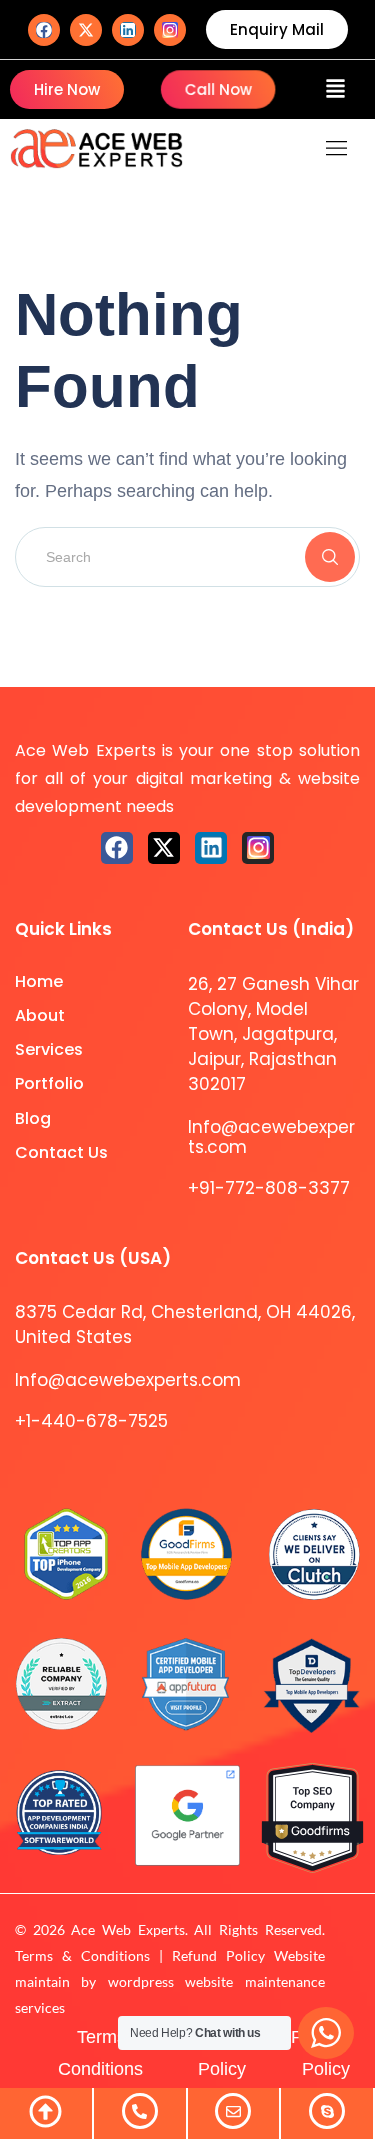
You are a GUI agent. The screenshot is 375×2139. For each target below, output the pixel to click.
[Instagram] (170, 30)
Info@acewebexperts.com (271, 1137)
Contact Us (61, 1152)
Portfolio (49, 1083)
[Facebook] (44, 30)
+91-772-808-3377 (269, 1188)
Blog (33, 1118)
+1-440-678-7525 (91, 1421)
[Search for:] (187, 556)
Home (39, 981)
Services (49, 1049)
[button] (336, 89)
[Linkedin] (128, 30)
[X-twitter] (86, 30)
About (40, 1015)
